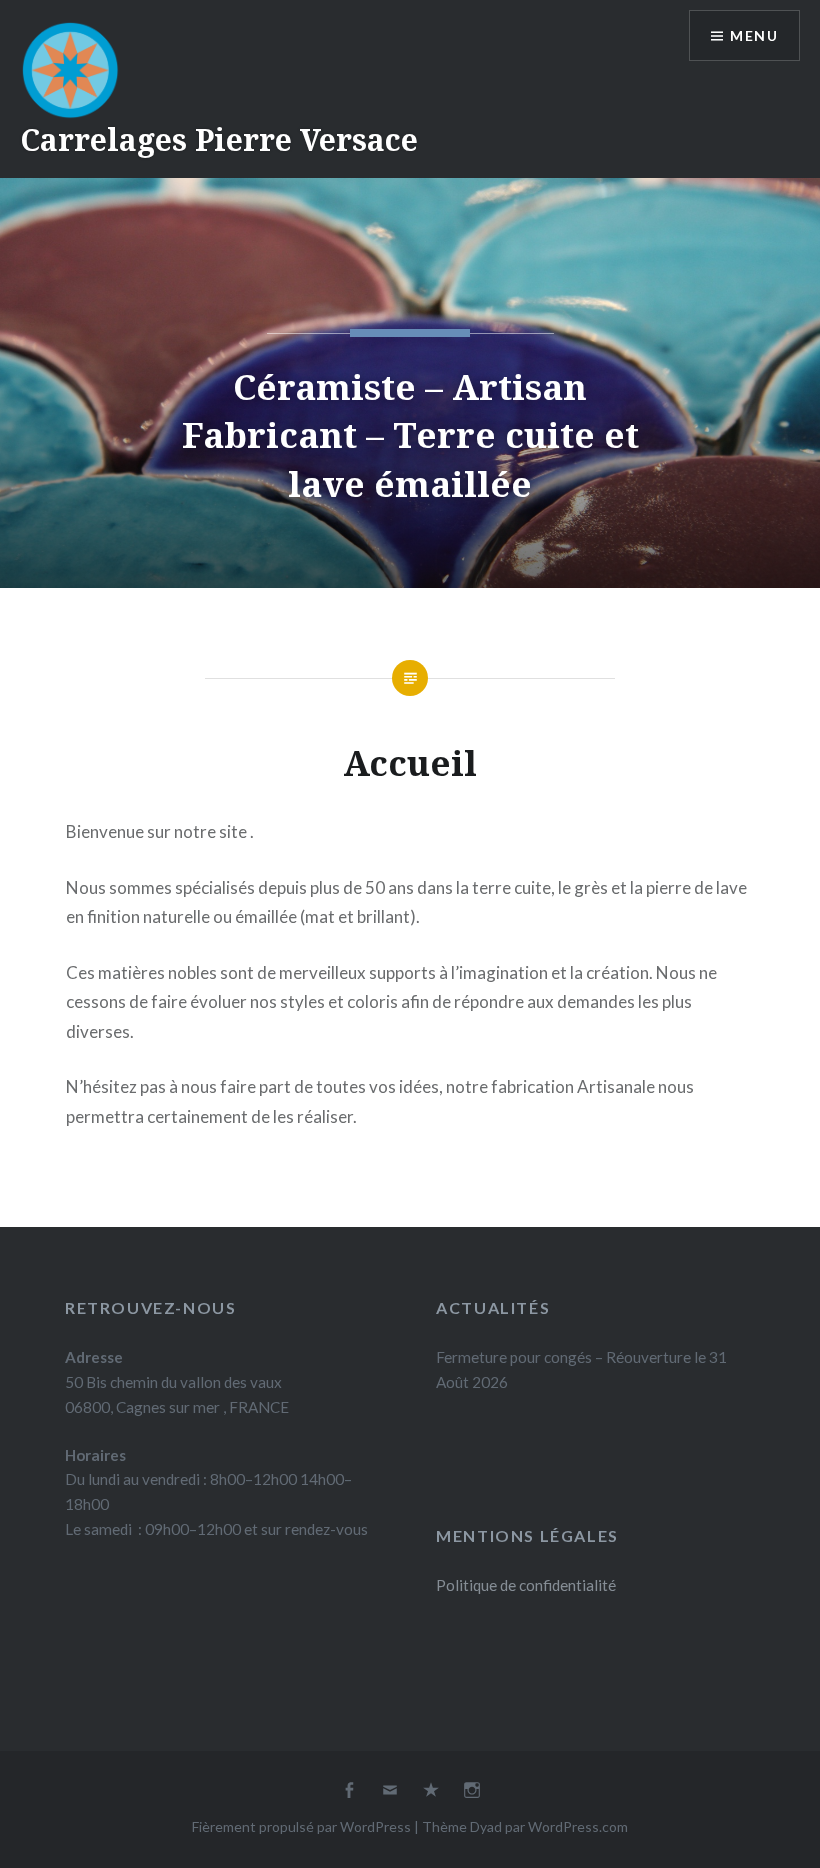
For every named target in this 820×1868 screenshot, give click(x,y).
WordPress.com (578, 1826)
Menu (754, 35)
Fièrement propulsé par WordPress (301, 1826)
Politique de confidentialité (526, 1585)
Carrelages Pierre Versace (219, 139)
